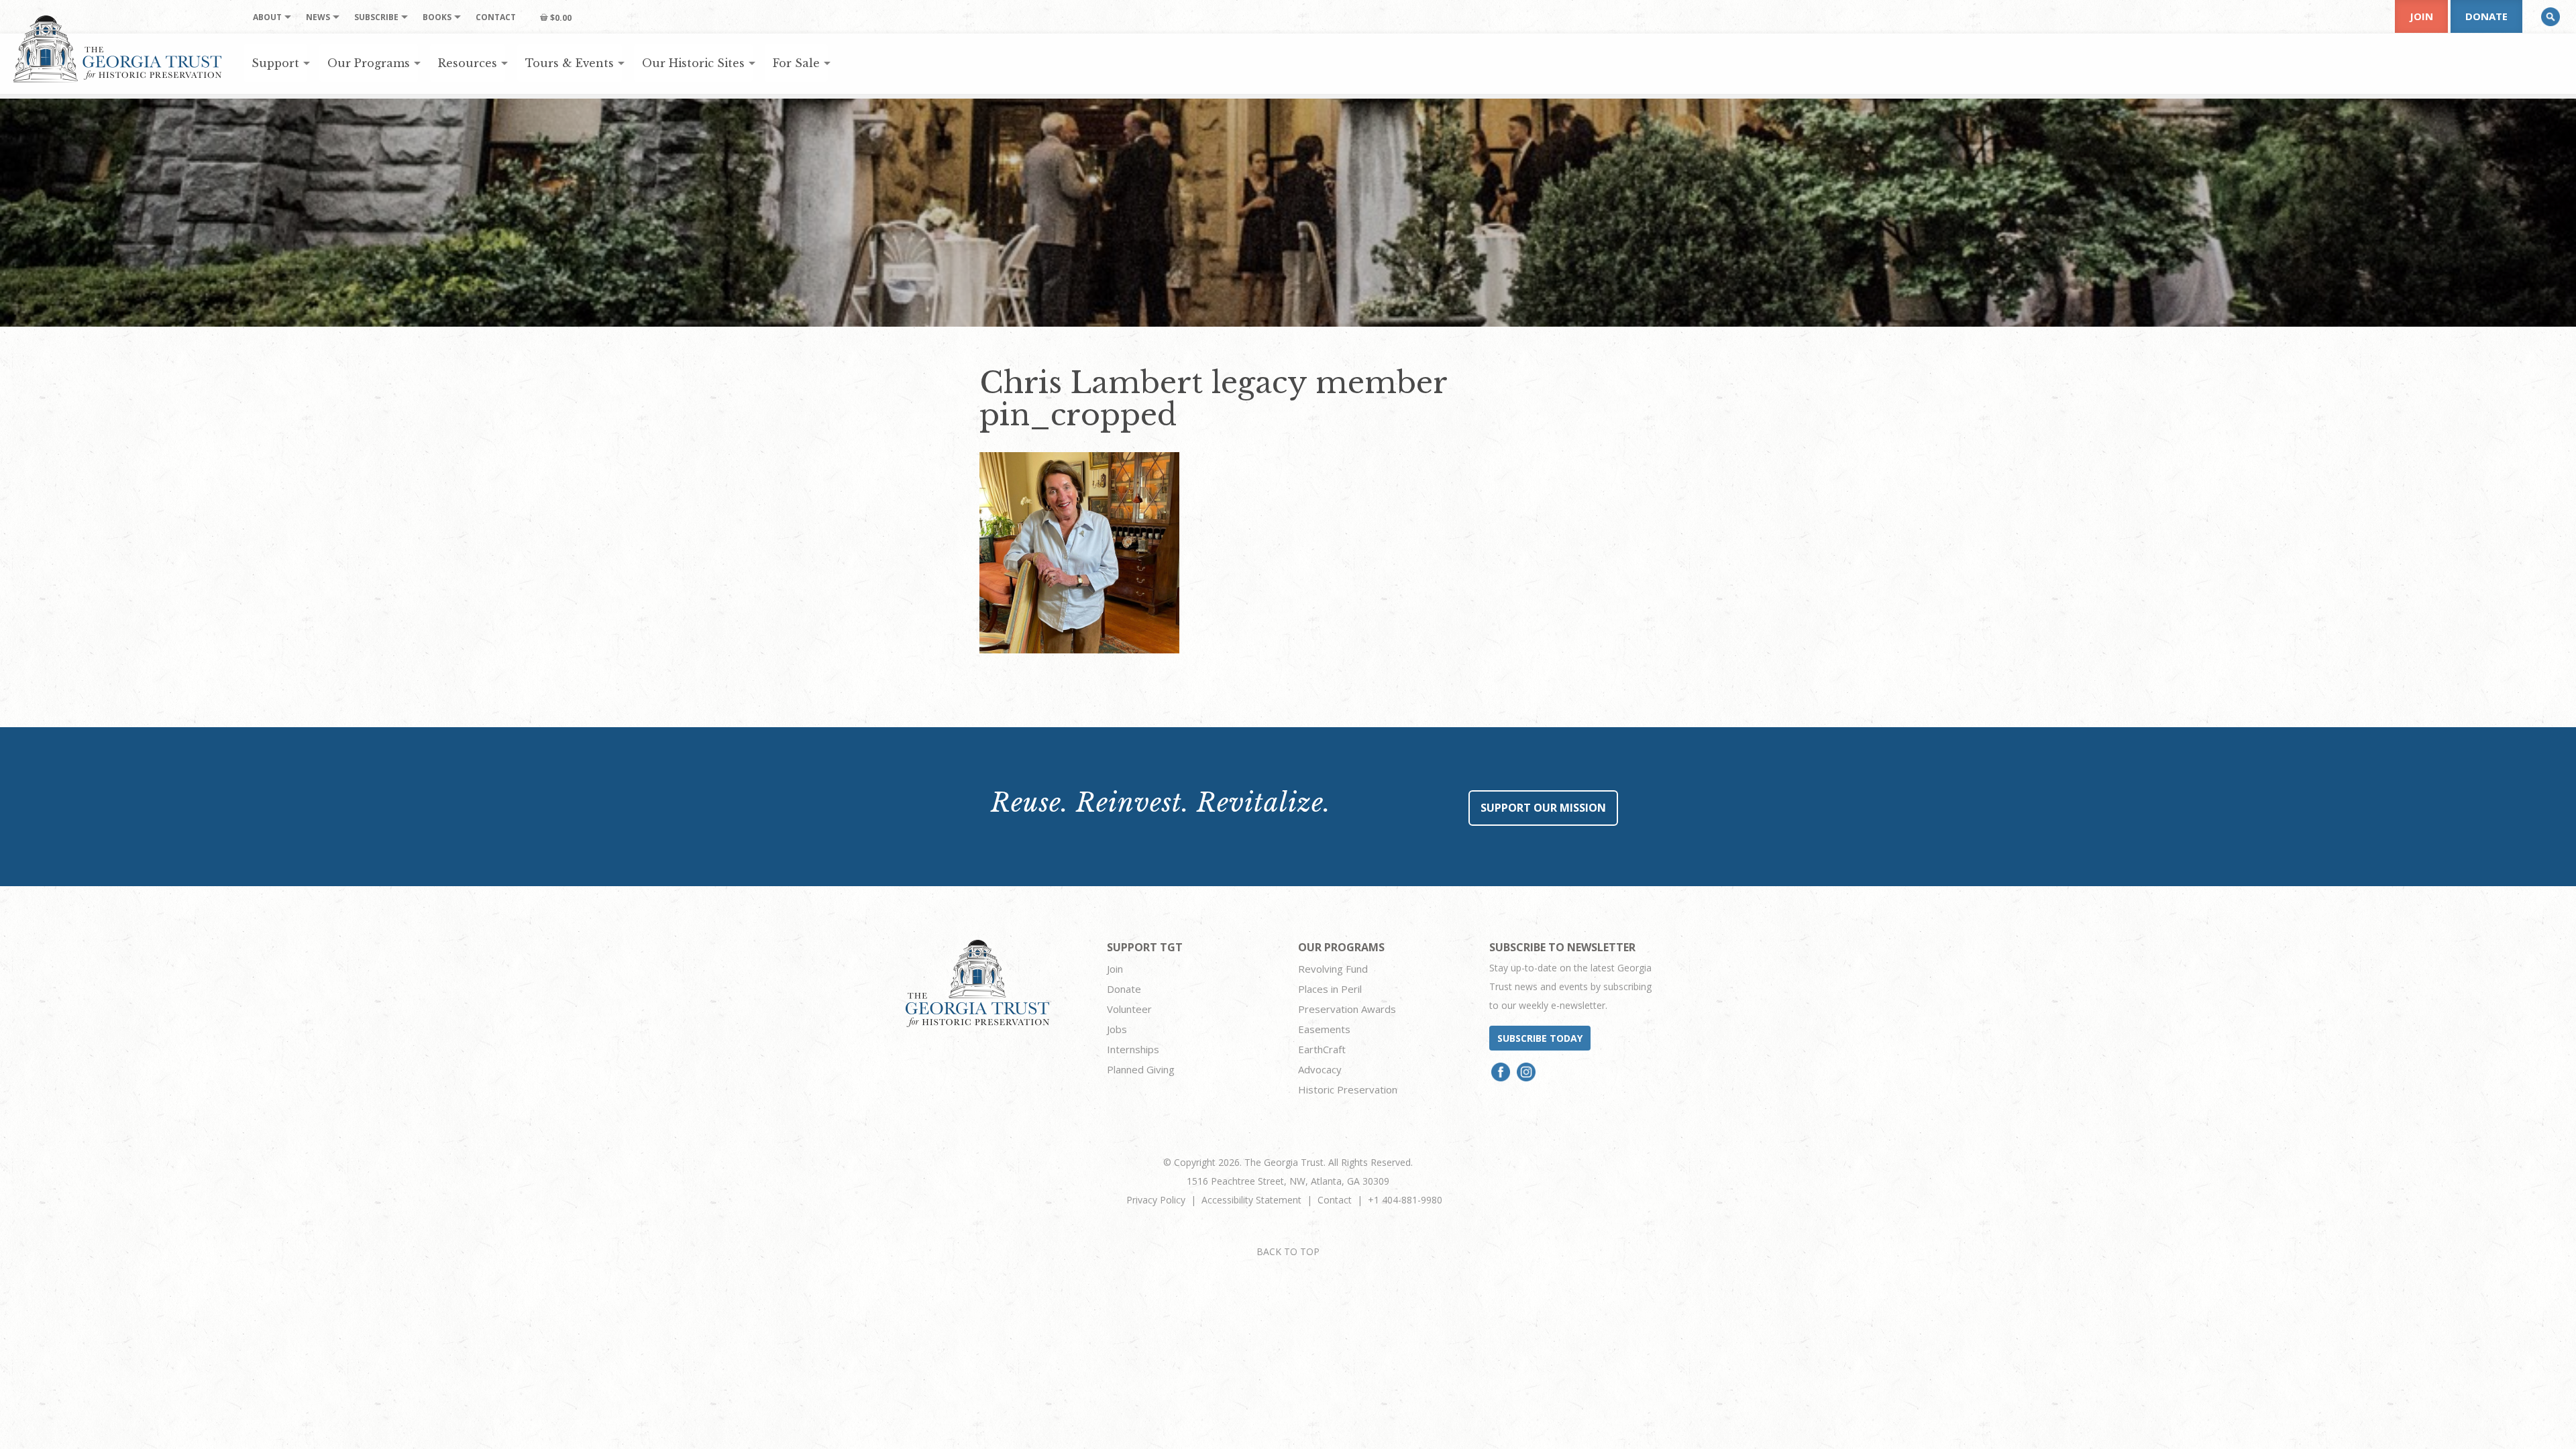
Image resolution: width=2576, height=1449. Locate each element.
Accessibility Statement (1251, 1200)
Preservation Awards (1347, 1009)
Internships (1133, 1049)
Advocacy (1320, 1069)
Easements (1324, 1029)
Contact (1335, 1200)
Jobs (1117, 1029)
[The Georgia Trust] (118, 49)
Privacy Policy (1156, 1200)
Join (2421, 16)
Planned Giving (1141, 1069)
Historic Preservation (1348, 1089)
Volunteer (1129, 1009)
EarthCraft (1322, 1049)
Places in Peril (1330, 989)
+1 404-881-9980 (1405, 1200)
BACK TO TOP (1288, 1251)
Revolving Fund (1333, 969)
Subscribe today (1540, 1038)
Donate (2486, 16)
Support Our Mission (1543, 808)
